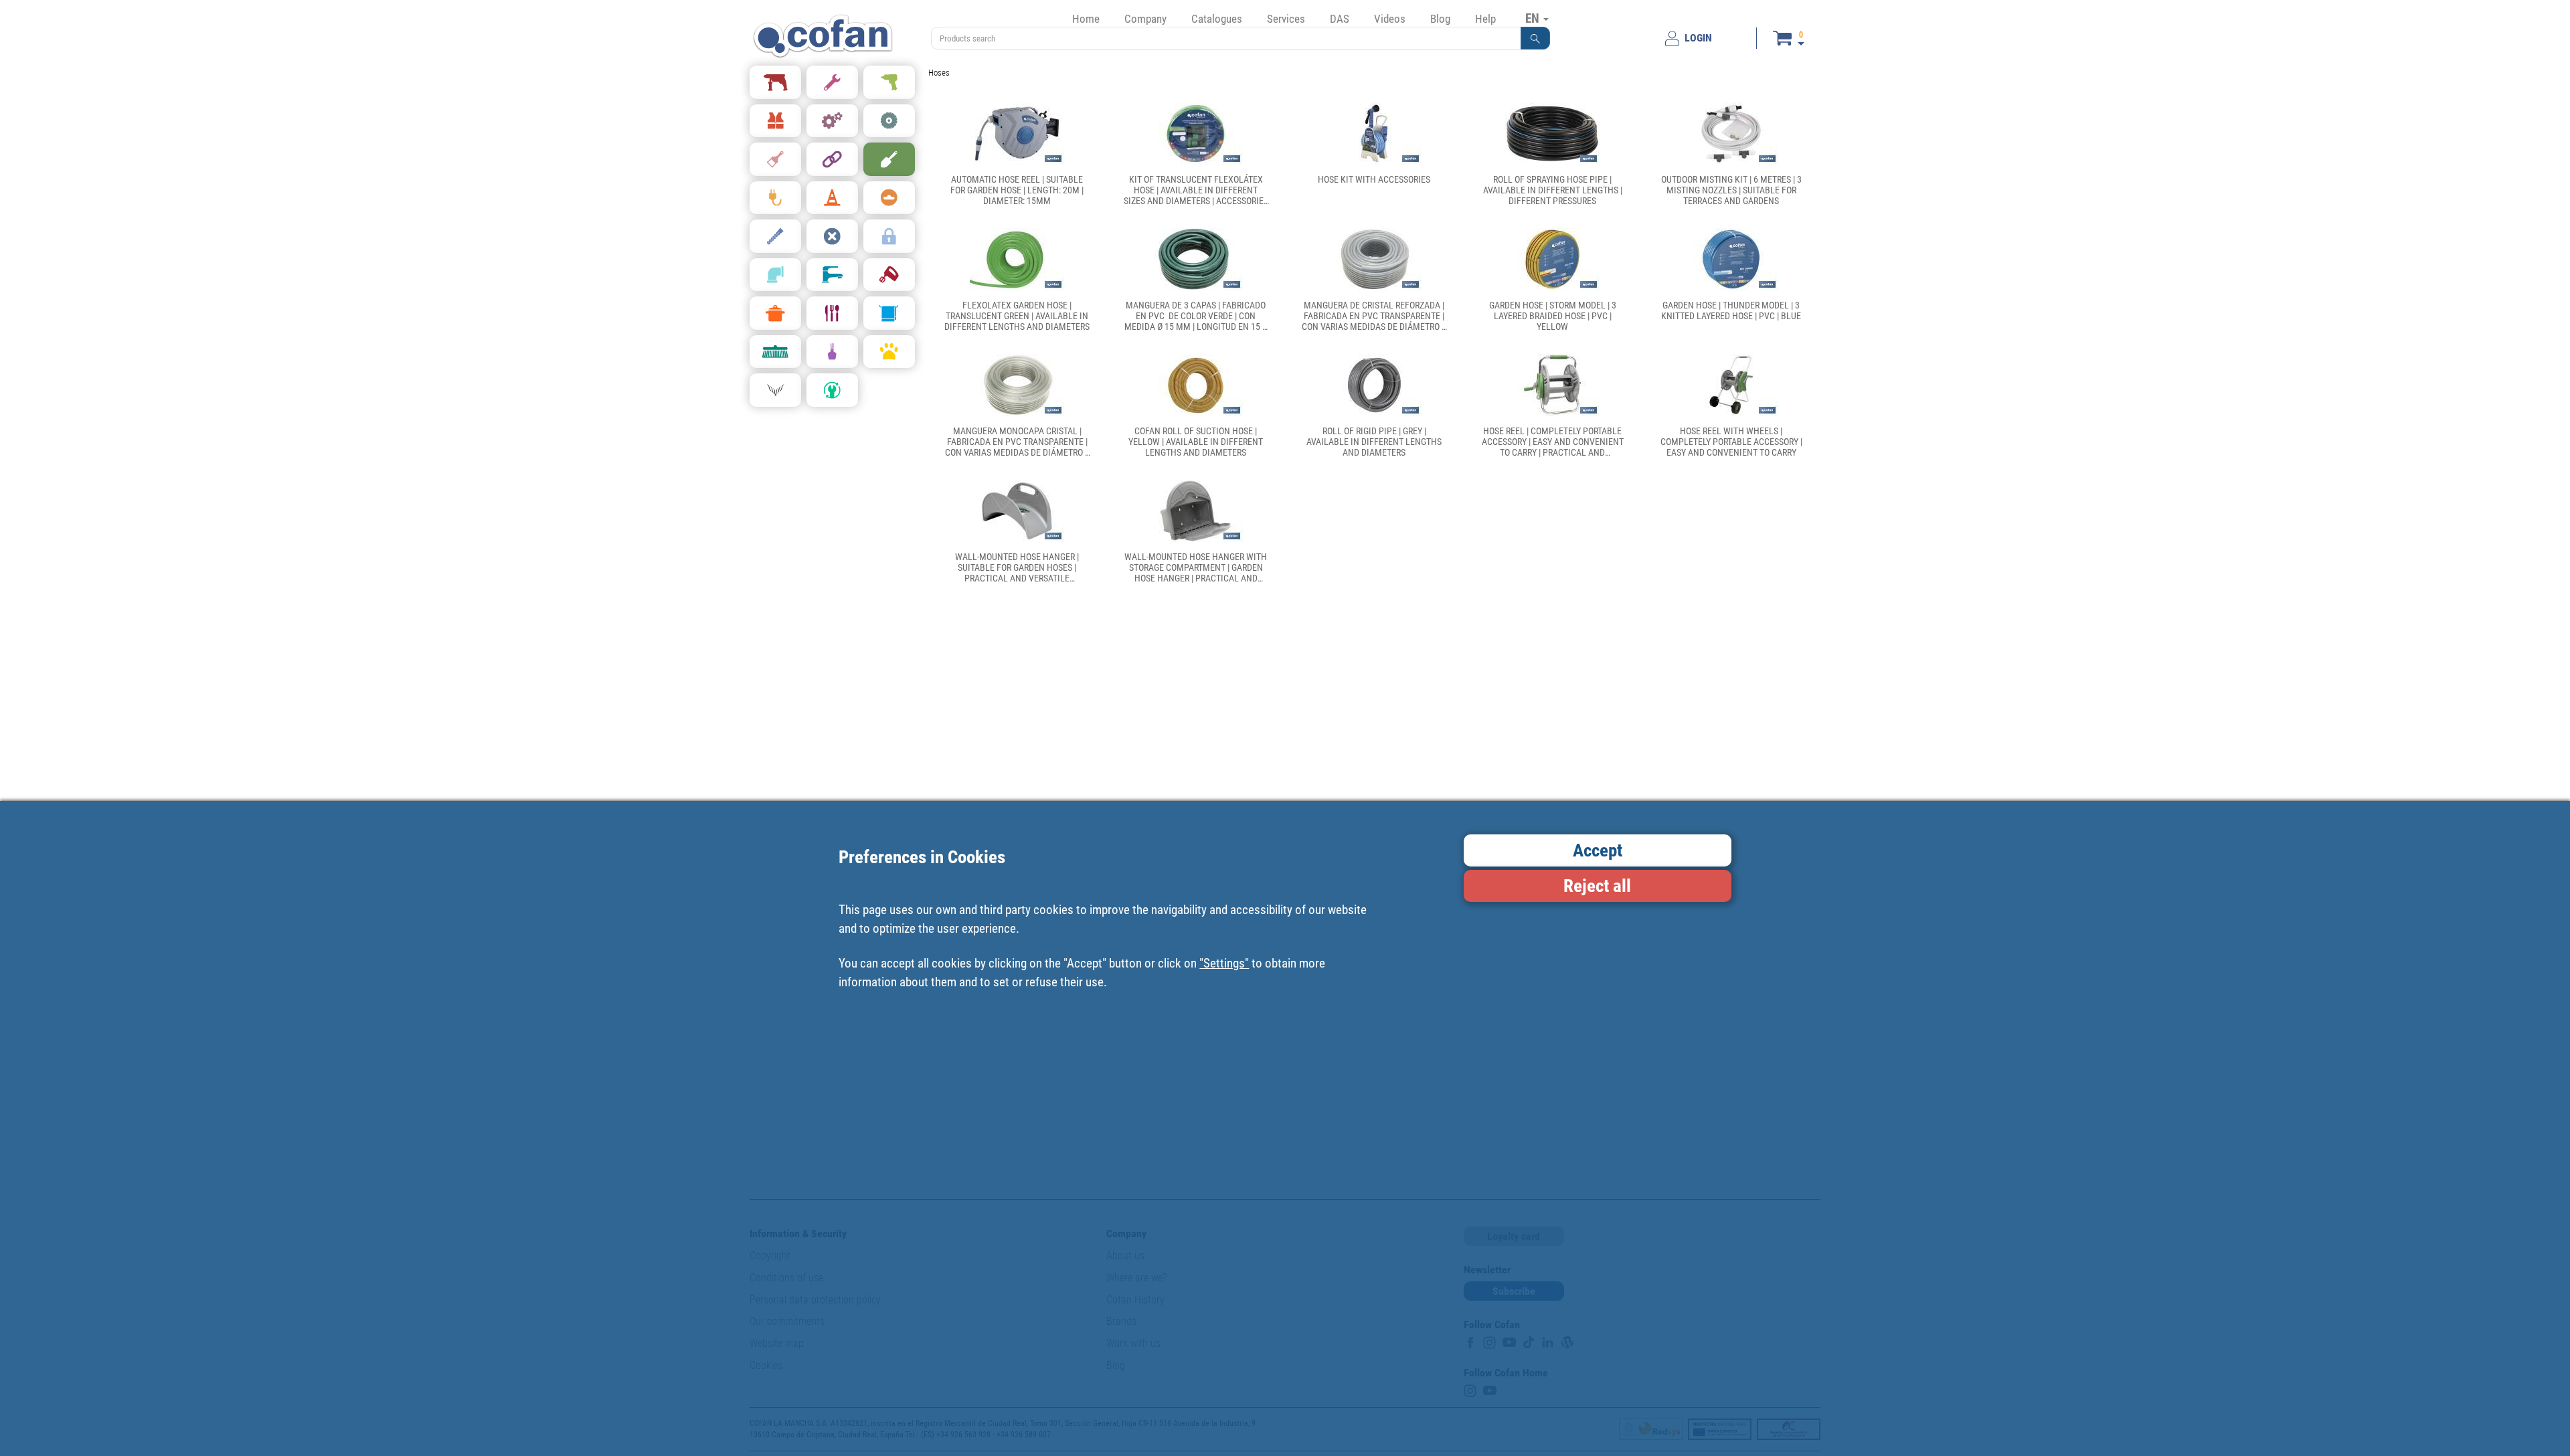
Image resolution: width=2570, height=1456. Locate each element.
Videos (1390, 19)
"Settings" (1224, 963)
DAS (1340, 19)
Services (1286, 19)
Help (1485, 19)
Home (1086, 19)
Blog (1440, 19)
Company (1145, 19)
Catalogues (1217, 19)
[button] (1535, 38)
